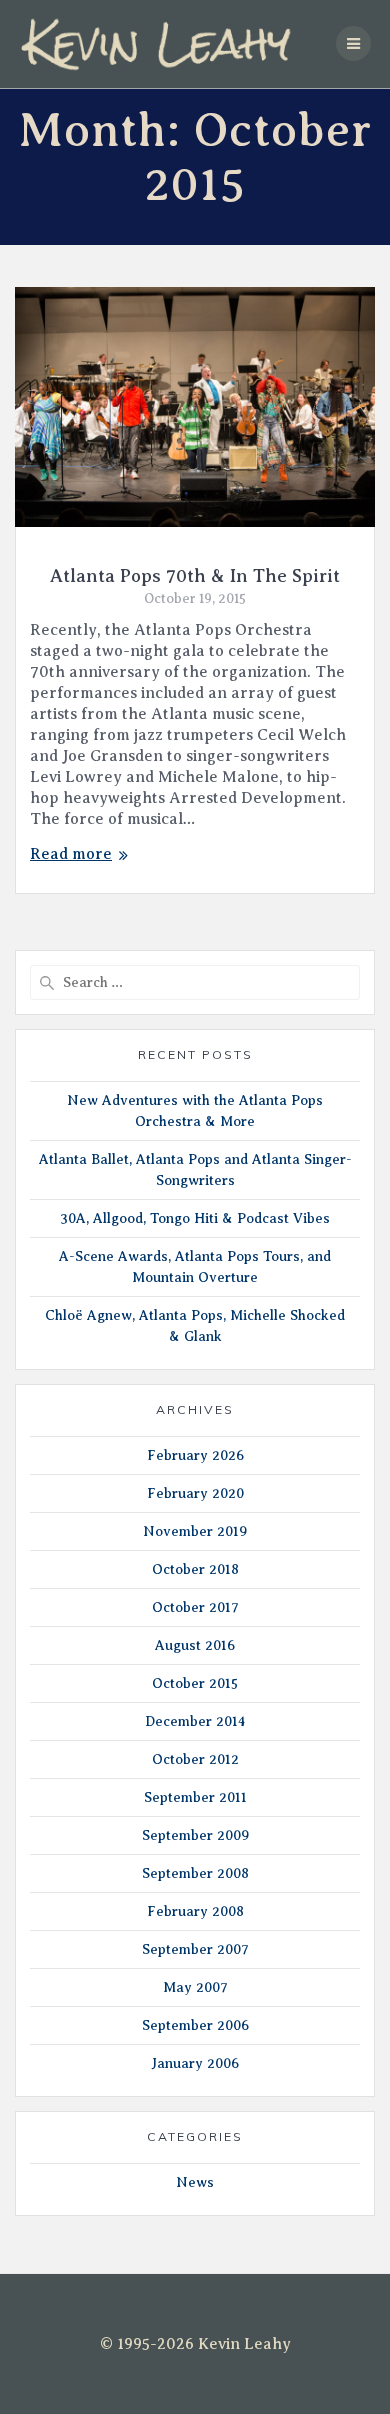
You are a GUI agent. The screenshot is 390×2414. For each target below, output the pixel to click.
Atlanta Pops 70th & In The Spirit (195, 576)
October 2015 (195, 1683)
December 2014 (195, 1721)
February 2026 (195, 1455)
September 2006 (195, 2025)
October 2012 (195, 1759)
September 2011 (195, 1797)
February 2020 (195, 1493)
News (195, 2182)
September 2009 (195, 1835)
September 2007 (195, 1949)
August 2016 (195, 1645)
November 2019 (195, 1531)
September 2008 (195, 1873)
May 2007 (195, 1987)
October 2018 (195, 1569)
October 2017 (195, 1607)
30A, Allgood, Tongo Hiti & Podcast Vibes (195, 1218)
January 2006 (195, 2063)
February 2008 (195, 1911)
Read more (71, 854)
